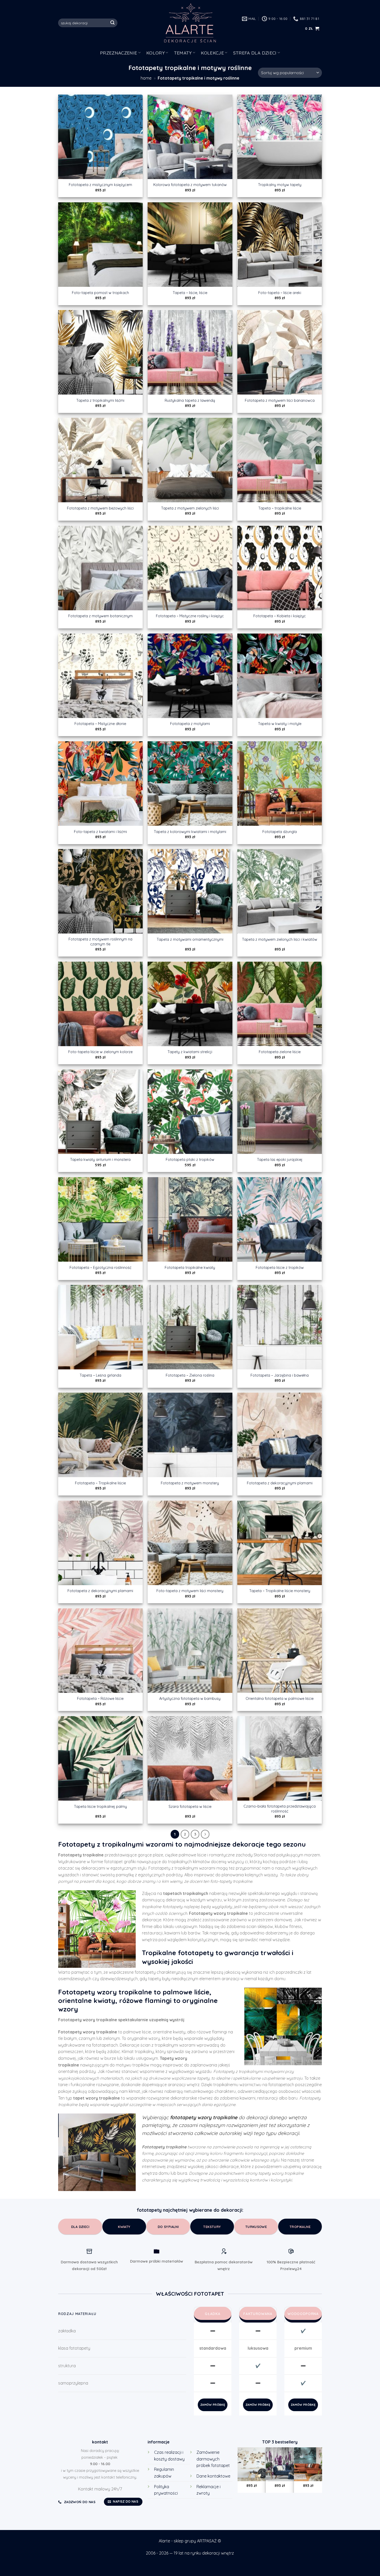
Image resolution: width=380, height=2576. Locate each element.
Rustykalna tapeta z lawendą (190, 400)
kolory (155, 53)
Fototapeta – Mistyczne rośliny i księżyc (190, 616)
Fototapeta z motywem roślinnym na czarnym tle (100, 942)
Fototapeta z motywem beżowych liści (100, 508)
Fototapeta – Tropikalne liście (100, 1483)
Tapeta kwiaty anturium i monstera (100, 1160)
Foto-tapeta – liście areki (280, 293)
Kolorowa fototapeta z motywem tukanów (190, 185)
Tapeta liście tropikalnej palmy (100, 1807)
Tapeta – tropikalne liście (280, 508)
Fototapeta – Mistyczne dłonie (100, 724)
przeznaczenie (119, 53)
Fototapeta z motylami (190, 724)
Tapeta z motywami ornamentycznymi (190, 939)
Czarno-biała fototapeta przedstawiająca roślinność (280, 1809)
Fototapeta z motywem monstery (190, 1483)
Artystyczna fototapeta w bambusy (190, 1699)
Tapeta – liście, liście (190, 293)
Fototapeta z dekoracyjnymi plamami (280, 1483)
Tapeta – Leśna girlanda (100, 1375)
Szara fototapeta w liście (190, 1807)
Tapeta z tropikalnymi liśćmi (100, 400)
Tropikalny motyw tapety (280, 185)
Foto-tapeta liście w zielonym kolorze (100, 1052)
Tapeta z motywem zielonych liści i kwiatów (280, 939)
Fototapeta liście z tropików (280, 1268)
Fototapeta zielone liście (280, 1052)
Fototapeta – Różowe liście (100, 1699)
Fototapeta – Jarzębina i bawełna (280, 1375)
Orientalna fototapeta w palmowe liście (280, 1699)
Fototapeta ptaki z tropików (190, 1160)
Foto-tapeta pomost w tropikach (100, 293)
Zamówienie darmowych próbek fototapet (213, 2459)
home (146, 78)
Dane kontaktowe (213, 2476)
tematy (183, 53)
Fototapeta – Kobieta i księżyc (280, 616)
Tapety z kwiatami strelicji (190, 1052)
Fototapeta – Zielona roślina (190, 1375)
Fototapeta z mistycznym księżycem (100, 185)
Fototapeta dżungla (280, 832)
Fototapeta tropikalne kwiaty (190, 1268)
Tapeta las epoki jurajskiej (280, 1160)
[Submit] (113, 23)
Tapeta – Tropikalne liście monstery (280, 1591)
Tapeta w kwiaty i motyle (280, 724)
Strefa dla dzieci (255, 53)
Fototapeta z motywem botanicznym (100, 616)
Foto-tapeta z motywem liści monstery (190, 1591)
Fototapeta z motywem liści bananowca (280, 400)
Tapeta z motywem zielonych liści (190, 508)
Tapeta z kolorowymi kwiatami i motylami (190, 832)
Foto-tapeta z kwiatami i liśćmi (100, 832)
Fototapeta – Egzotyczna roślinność (100, 1268)
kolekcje (212, 53)
